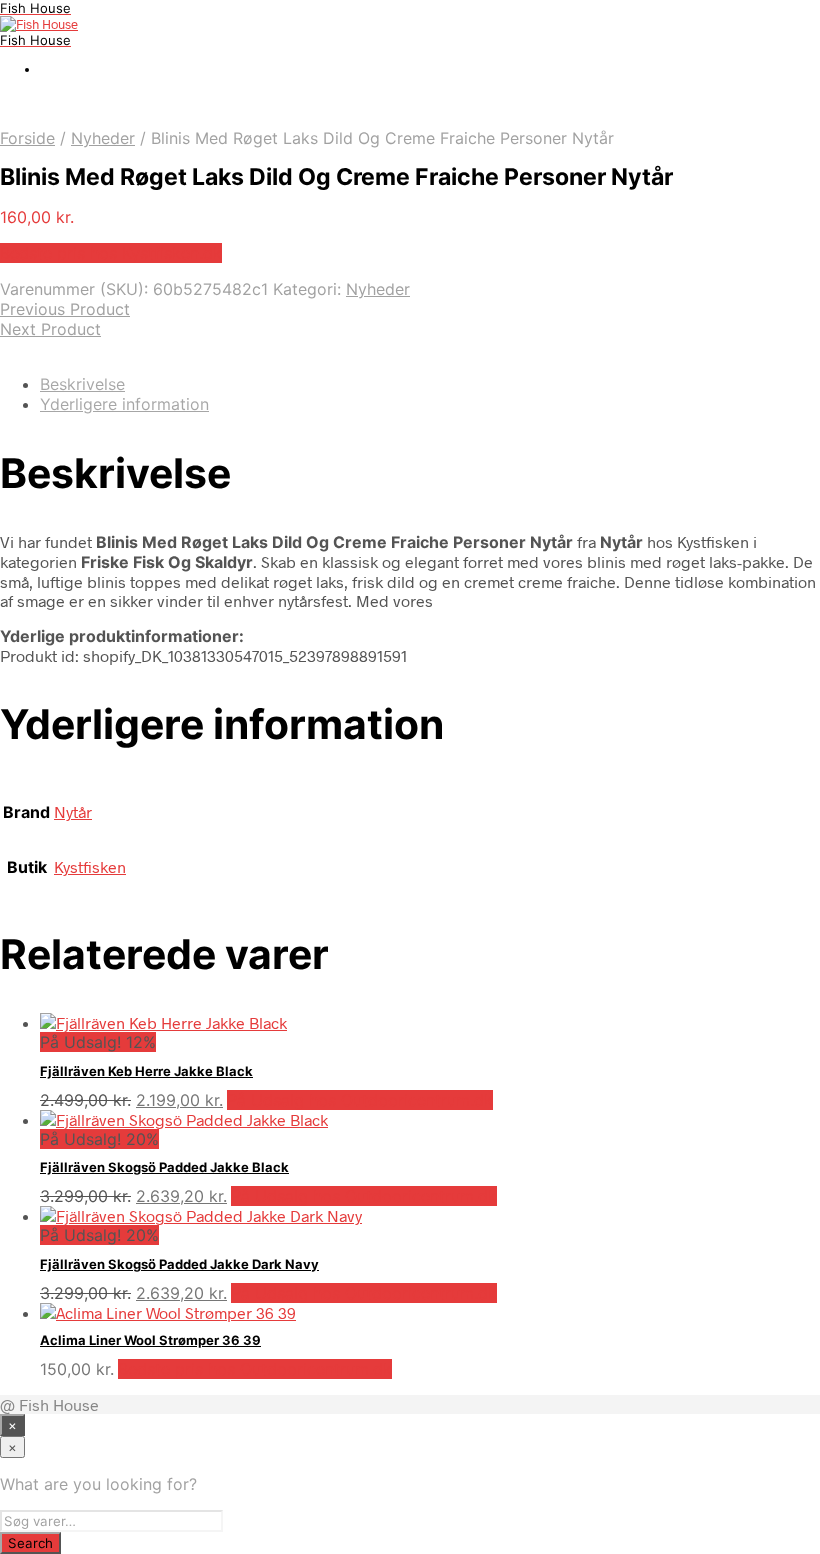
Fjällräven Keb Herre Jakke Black (146, 1071)
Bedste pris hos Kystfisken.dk (111, 253)
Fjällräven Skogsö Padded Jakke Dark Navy (179, 1264)
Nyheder (103, 138)
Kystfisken (90, 866)
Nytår (73, 811)
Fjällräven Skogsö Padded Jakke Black (164, 1167)
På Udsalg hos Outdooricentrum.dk (360, 1100)
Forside (27, 138)
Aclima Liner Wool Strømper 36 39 (150, 1340)
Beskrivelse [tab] (82, 384)
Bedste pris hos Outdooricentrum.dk (255, 1369)
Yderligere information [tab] (124, 404)
